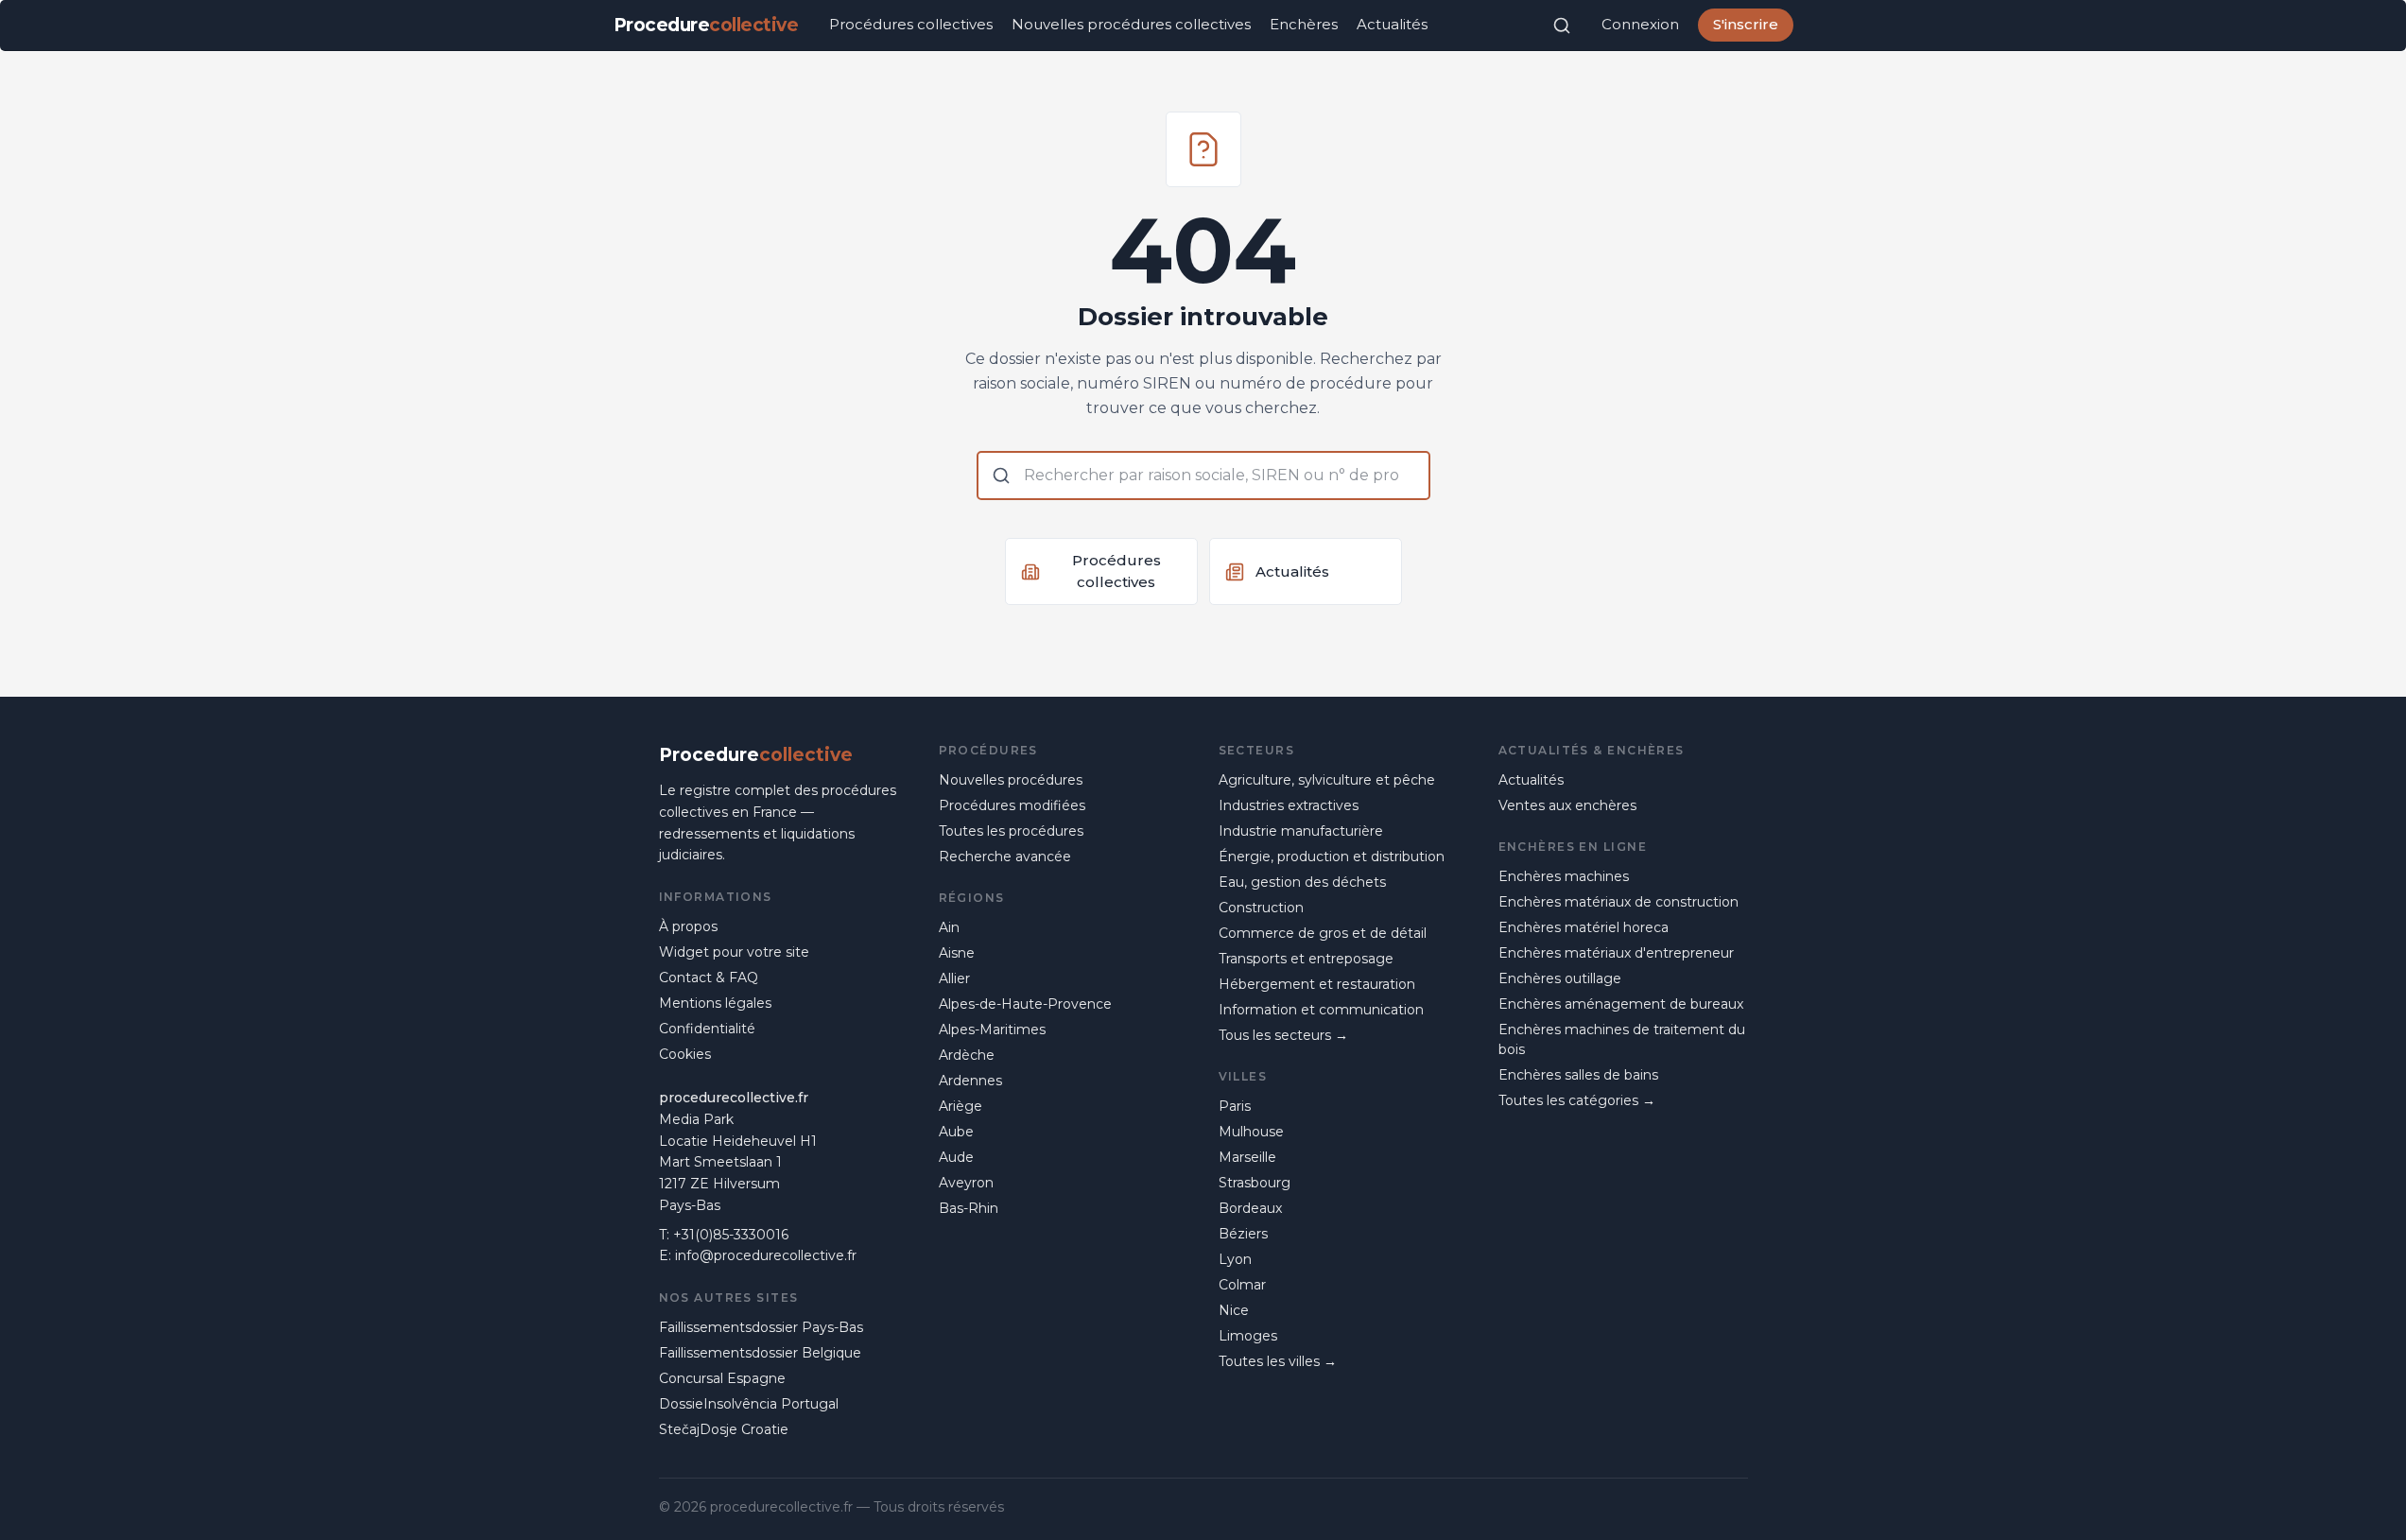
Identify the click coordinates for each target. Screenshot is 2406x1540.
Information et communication (1321, 1010)
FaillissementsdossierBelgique (760, 1353)
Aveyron (966, 1183)
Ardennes (970, 1081)
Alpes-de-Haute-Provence (1025, 1004)
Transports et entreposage (1306, 959)
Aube (956, 1132)
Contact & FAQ (709, 978)
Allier (954, 978)
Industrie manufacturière (1301, 831)
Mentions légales (715, 1003)
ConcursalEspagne (722, 1378)
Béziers (1243, 1234)
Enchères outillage (1560, 978)
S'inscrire (1746, 24)
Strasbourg (1255, 1183)
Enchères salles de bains (1578, 1075)
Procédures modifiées (1012, 805)
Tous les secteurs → (1283, 1035)
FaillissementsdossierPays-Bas (761, 1327)
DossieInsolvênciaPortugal (749, 1404)
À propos (688, 926)
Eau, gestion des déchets (1302, 882)
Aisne (957, 953)
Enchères (1304, 24)
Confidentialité (707, 1029)
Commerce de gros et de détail (1323, 933)
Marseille (1247, 1157)
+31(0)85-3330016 (731, 1235)
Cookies (685, 1054)
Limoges (1248, 1336)
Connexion (1640, 24)
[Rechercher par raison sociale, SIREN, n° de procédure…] (1562, 26)
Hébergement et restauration (1317, 984)
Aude (956, 1157)
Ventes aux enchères (1567, 805)
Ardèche (967, 1055)
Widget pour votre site (734, 952)
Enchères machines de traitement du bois (1622, 1039)
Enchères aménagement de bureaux (1621, 1004)
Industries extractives (1289, 805)
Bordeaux (1250, 1208)
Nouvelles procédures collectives (1131, 24)
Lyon (1235, 1259)
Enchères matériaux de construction (1618, 902)
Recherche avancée (1005, 857)
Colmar (1242, 1285)
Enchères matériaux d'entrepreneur (1616, 953)
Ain (949, 927)
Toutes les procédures (1011, 831)
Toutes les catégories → (1577, 1100)
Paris (1235, 1106)
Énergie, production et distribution (1332, 857)
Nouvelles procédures (1011, 780)
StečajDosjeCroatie (724, 1429)
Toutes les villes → (1278, 1361)
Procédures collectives (911, 24)
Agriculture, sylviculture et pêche (1327, 780)
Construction (1261, 908)
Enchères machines (1564, 876)
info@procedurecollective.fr (766, 1255)
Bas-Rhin (969, 1208)
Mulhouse (1251, 1132)
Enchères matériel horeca (1584, 927)
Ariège (961, 1106)
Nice (1234, 1310)
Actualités (1392, 24)
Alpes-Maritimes (992, 1030)
